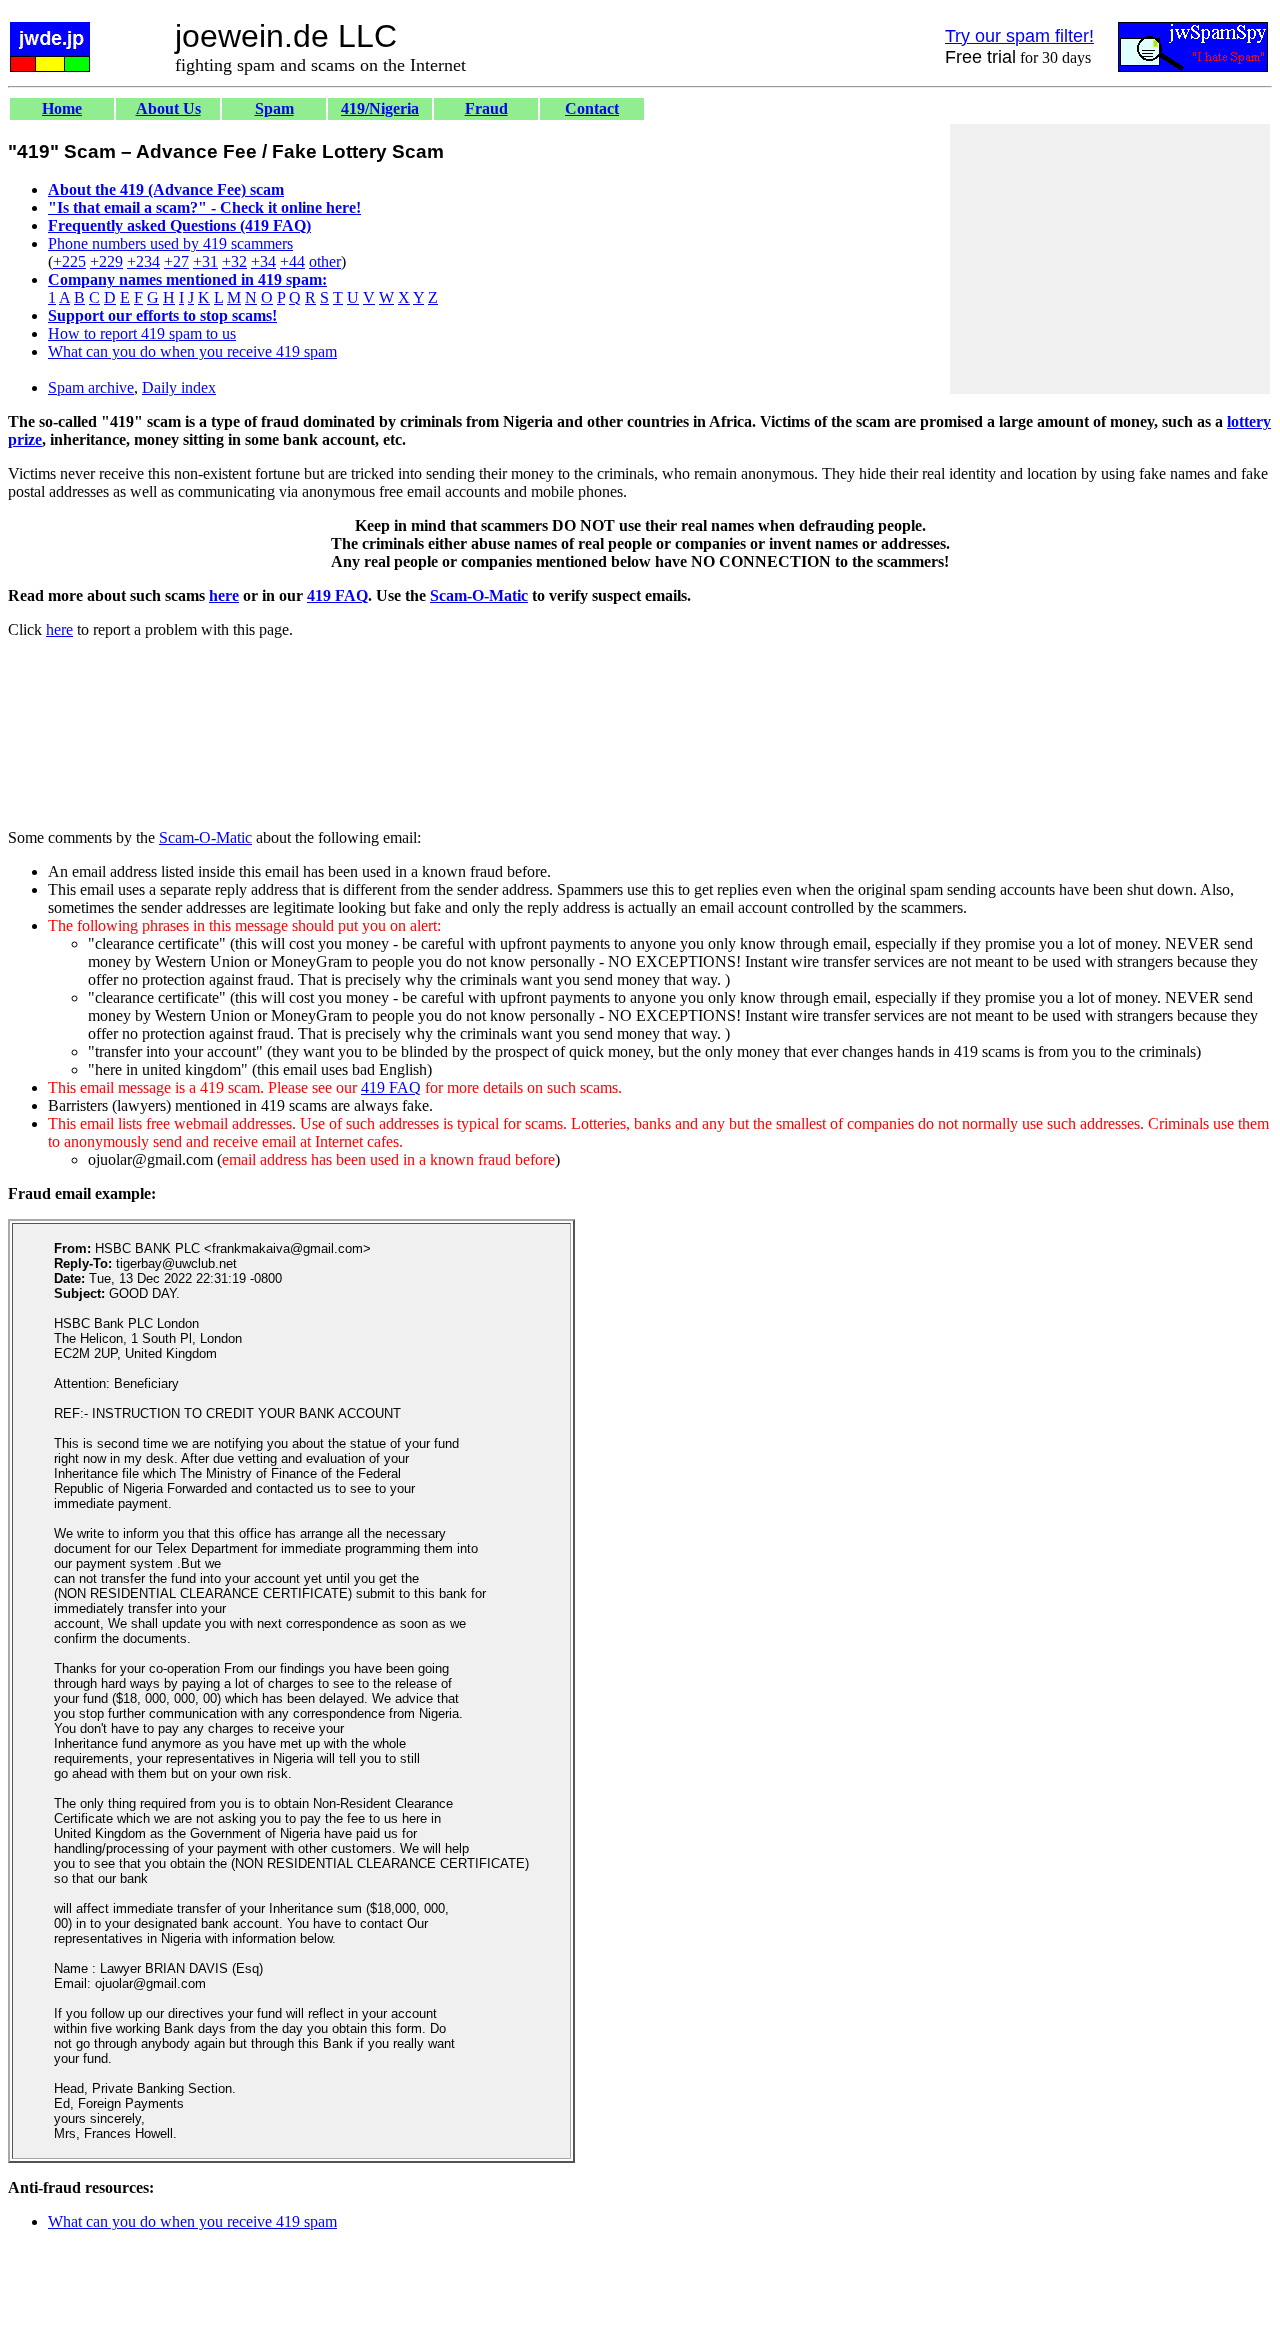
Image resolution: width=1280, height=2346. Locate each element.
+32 (234, 261)
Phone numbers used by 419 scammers (170, 243)
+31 (205, 261)
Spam (274, 108)
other (325, 261)
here (224, 595)
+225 (69, 261)
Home (62, 108)
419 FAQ (337, 595)
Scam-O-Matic (479, 595)
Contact (592, 108)
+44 (292, 261)
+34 (263, 261)
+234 (143, 261)
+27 (176, 261)
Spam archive (91, 387)
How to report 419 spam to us (142, 333)
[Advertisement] (1110, 259)
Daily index (179, 387)
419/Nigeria (380, 108)
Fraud (486, 108)
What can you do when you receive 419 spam (192, 351)
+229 (106, 261)
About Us (168, 108)
